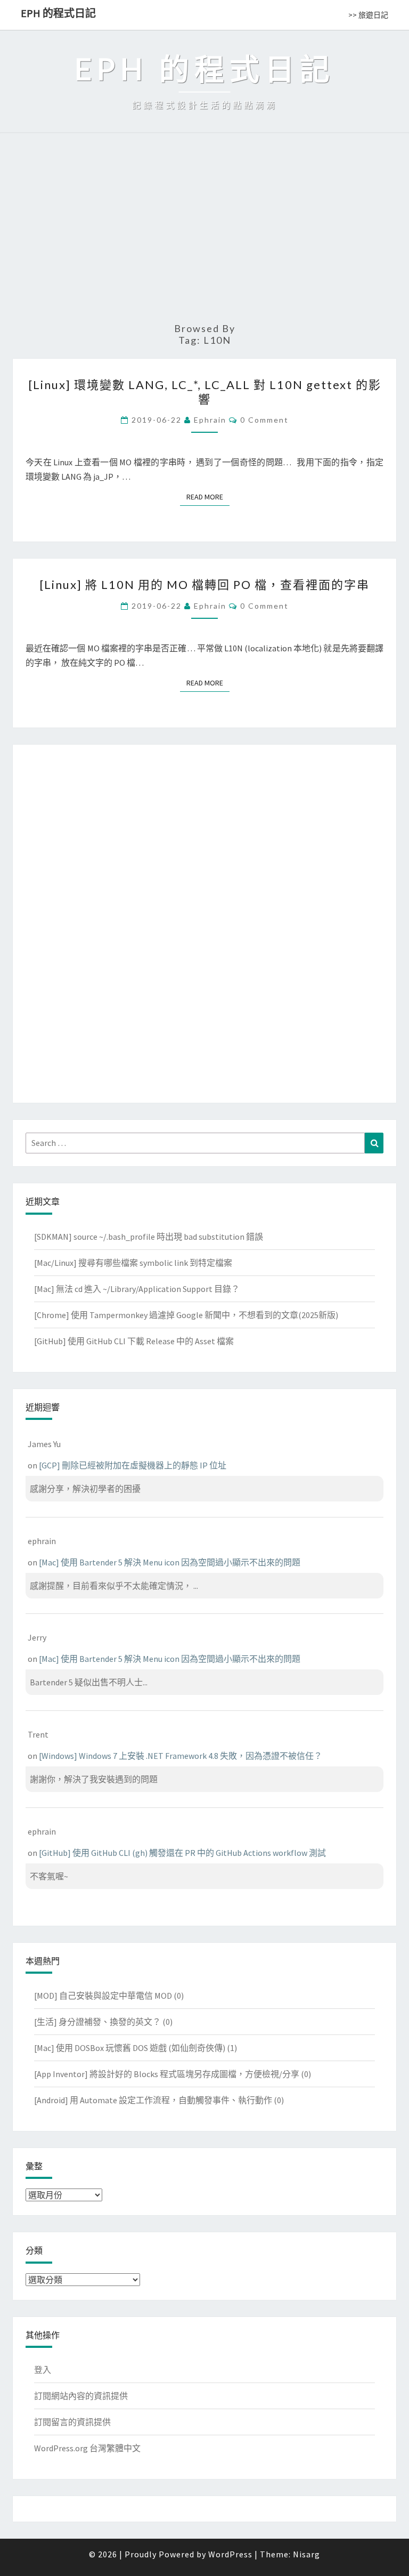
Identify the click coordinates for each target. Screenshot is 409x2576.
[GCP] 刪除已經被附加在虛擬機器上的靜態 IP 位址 (133, 1465)
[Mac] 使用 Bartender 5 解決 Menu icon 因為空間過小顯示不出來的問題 (170, 1562)
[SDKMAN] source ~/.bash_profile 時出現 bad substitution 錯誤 (149, 1237)
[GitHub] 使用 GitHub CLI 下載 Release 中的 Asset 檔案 (134, 1341)
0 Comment (264, 420)
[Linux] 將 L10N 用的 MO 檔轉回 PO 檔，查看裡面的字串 (204, 584)
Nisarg (306, 2554)
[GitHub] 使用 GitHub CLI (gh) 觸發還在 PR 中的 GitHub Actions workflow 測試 (182, 1853)
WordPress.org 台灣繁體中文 (87, 2448)
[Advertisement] (204, 232)
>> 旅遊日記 (368, 15)
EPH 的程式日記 (58, 13)
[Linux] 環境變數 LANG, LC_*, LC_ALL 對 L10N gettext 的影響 (205, 391)
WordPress (230, 2554)
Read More (208, 497)
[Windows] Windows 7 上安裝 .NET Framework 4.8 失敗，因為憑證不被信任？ (181, 1756)
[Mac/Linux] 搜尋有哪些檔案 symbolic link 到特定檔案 (133, 1263)
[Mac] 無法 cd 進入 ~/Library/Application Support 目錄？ (137, 1289)
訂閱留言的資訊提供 (72, 2422)
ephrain (210, 420)
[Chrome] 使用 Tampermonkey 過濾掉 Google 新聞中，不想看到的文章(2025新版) (186, 1315)
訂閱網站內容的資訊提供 (81, 2396)
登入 (43, 2370)
